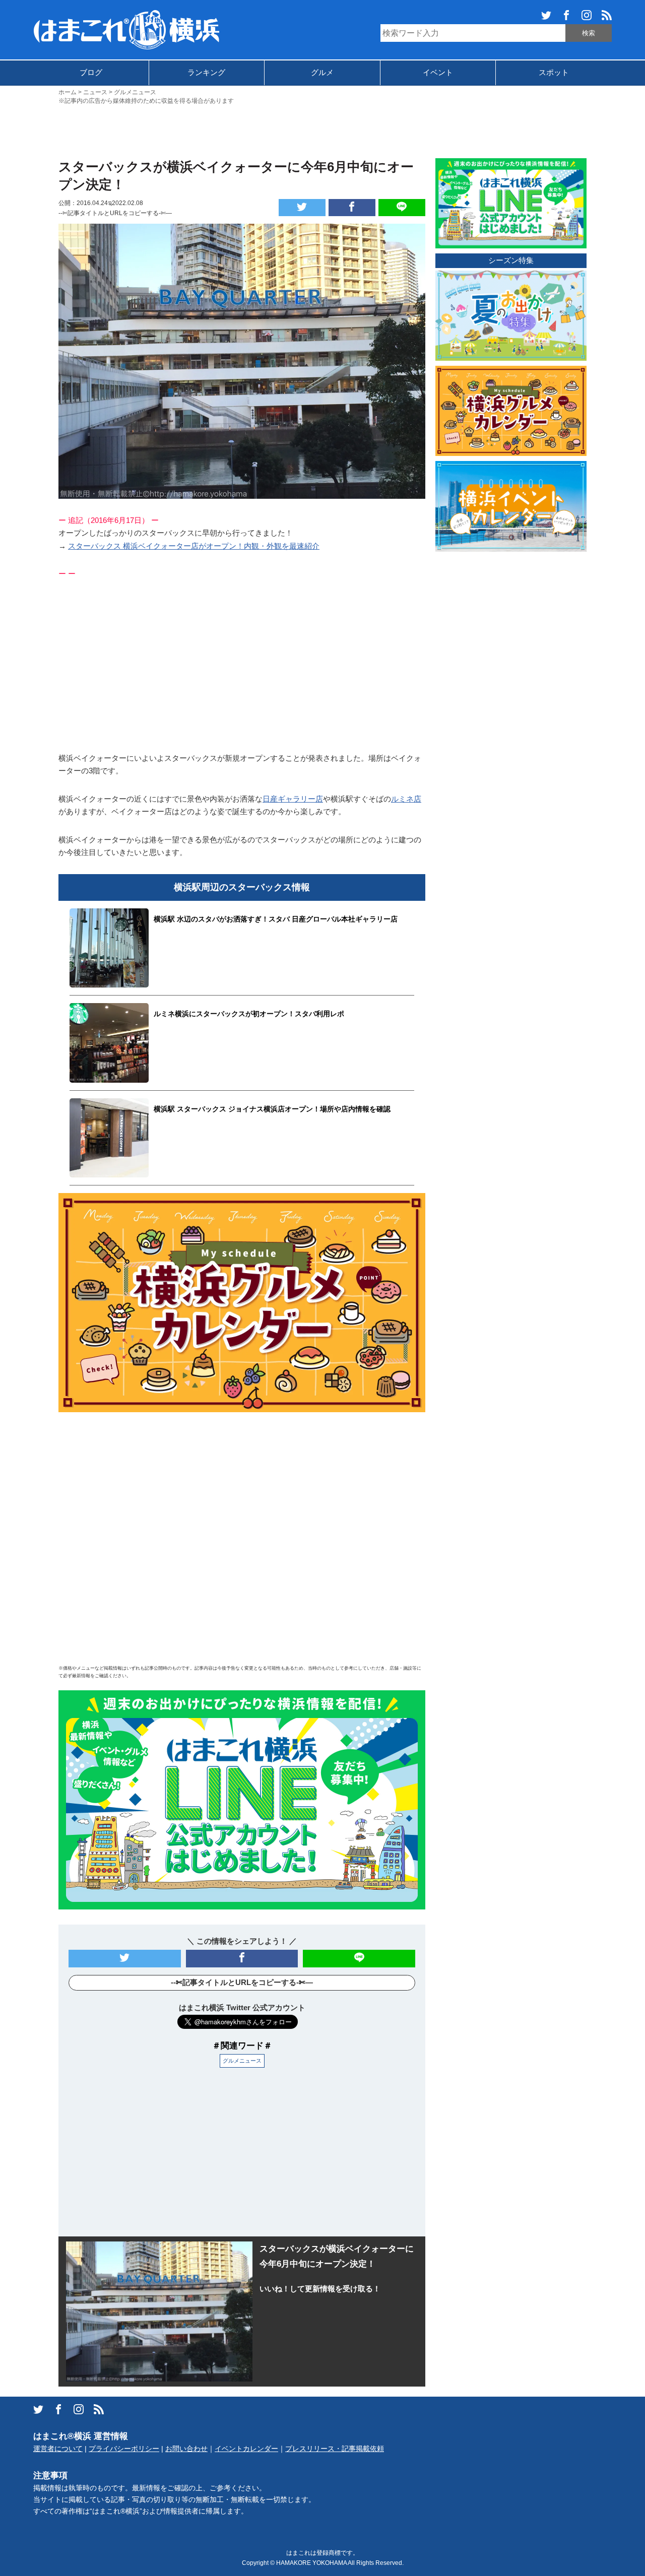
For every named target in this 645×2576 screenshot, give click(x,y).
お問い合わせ (186, 2449)
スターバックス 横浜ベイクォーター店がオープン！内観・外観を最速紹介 (194, 546)
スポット (554, 72)
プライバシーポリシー (124, 2449)
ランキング (206, 72)
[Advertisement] (322, 130)
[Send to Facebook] (352, 208)
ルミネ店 (406, 799)
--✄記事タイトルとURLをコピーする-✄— (115, 213)
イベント (438, 72)
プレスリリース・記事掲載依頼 (335, 2449)
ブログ (91, 72)
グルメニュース (242, 2061)
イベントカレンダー (246, 2449)
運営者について (58, 2449)
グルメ (322, 72)
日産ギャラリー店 (293, 799)
